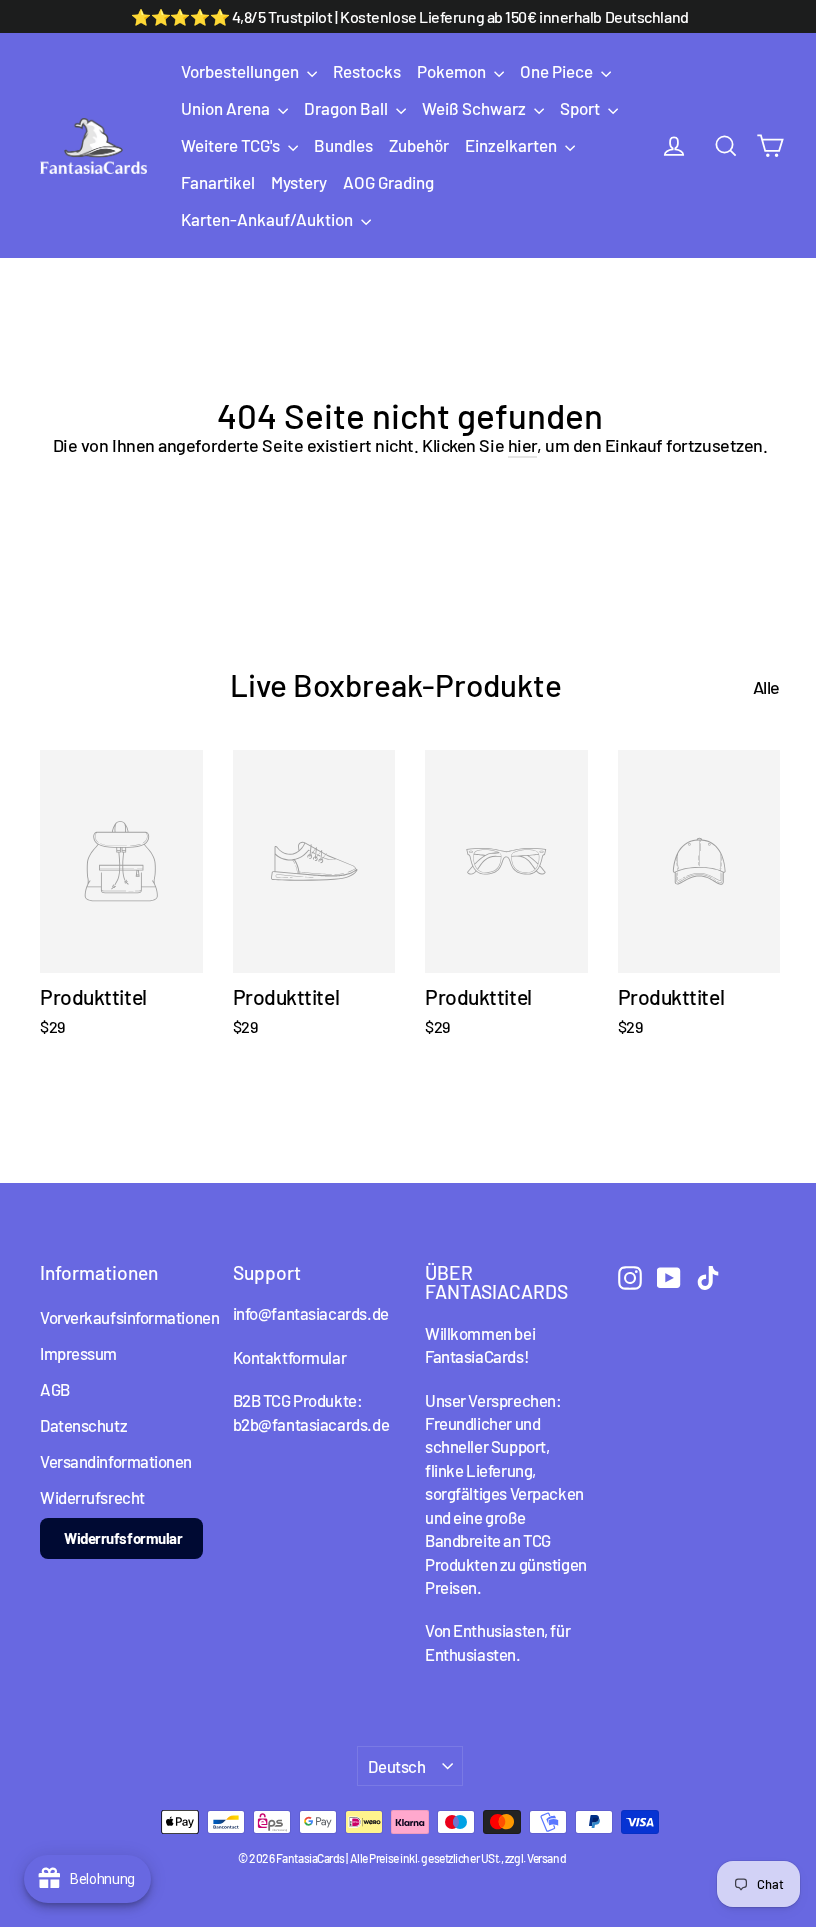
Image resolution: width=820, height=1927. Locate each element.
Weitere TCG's (232, 145)
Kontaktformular (290, 1357)
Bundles (343, 145)
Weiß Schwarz (475, 108)
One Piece (558, 71)
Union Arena (227, 108)
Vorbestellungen (241, 71)
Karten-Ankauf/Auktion (268, 219)
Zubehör (419, 145)
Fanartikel (218, 182)
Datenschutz (83, 1425)
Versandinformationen (116, 1461)
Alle (766, 687)
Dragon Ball (347, 108)
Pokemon (453, 71)
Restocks (367, 71)
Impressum (78, 1353)
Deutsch (396, 1766)
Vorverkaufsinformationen (121, 1317)
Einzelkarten (512, 145)
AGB (55, 1389)
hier (522, 445)
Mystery (299, 182)
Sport (581, 108)
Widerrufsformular (123, 1538)
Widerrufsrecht (92, 1497)
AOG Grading (388, 182)
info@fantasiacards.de (311, 1313)
